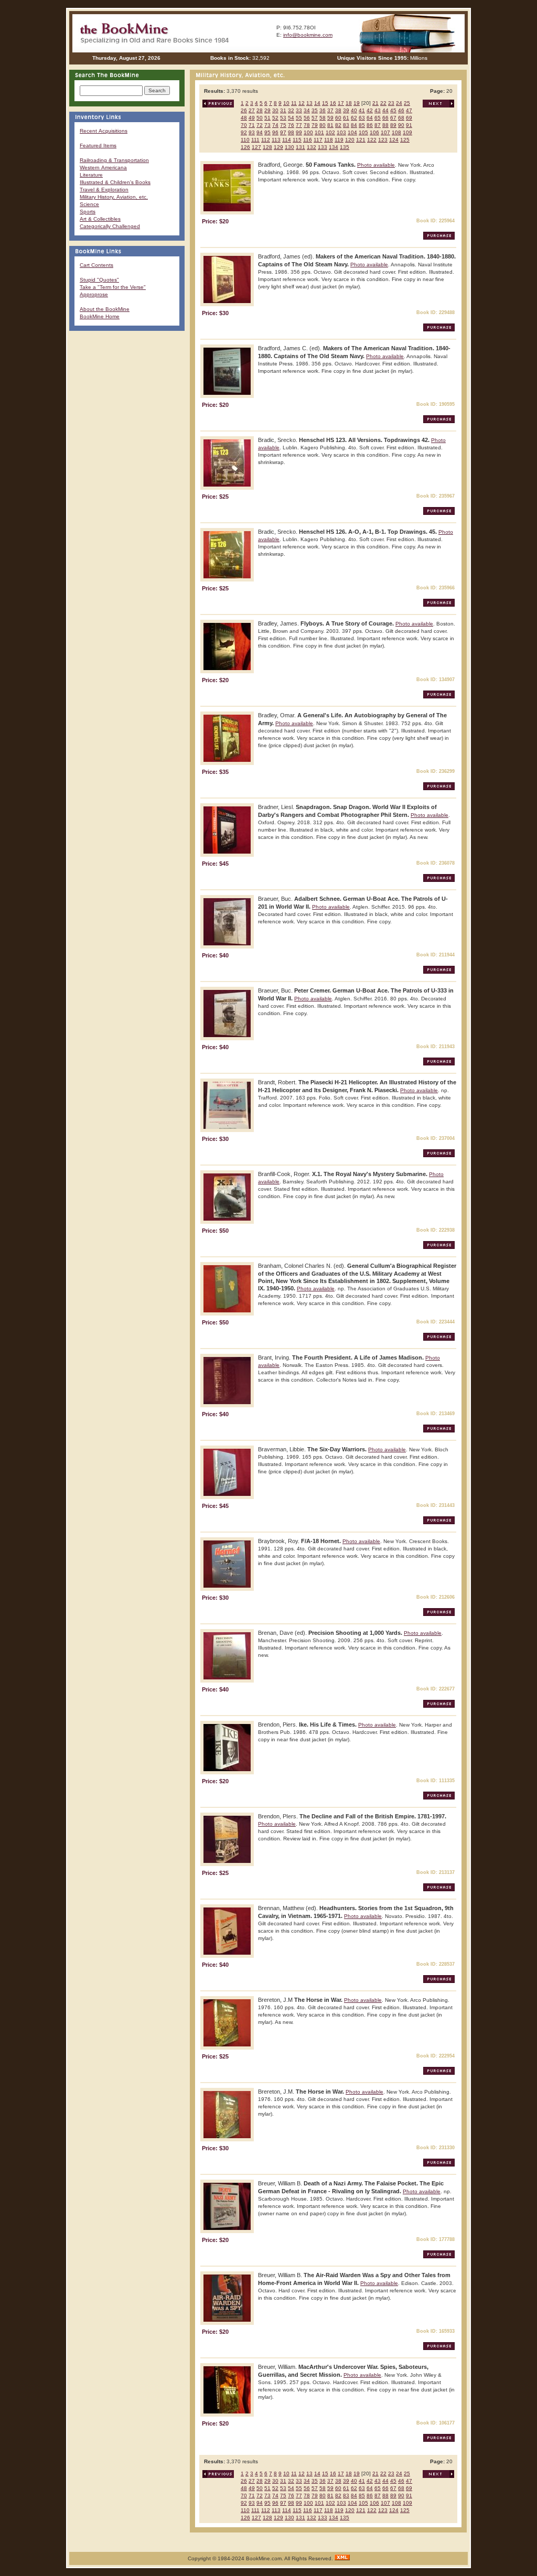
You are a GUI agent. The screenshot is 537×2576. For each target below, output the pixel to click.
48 (244, 118)
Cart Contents (96, 265)
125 (405, 140)
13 (309, 103)
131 (300, 147)
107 (385, 132)
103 (341, 132)
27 (252, 110)
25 (407, 103)
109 (407, 132)
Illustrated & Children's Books (115, 182)
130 (289, 147)
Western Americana (103, 168)
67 (393, 118)
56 (307, 118)
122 (372, 140)
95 (267, 132)
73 (267, 125)
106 (374, 132)
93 (252, 132)
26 (244, 110)
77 (299, 125)
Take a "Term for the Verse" (113, 287)
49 (252, 118)
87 (378, 125)
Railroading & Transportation (114, 160)
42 (370, 110)
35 (315, 110)
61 (346, 118)
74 (275, 125)
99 (299, 132)
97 (283, 132)
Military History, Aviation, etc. (114, 197)
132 (312, 147)
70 (244, 125)
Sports (88, 212)
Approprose (94, 294)
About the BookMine (105, 309)
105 (363, 132)
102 (330, 132)
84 (354, 125)
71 (252, 125)
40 (354, 110)
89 (393, 125)
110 (245, 140)
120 (350, 140)
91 (409, 125)
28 (260, 110)
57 (315, 118)
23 (391, 103)
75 (283, 125)
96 (275, 132)
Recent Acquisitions (104, 131)
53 (283, 118)
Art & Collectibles (100, 219)
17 (341, 103)
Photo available (376, 165)
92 (244, 132)
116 (308, 140)
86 (370, 125)
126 (245, 147)
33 (299, 110)
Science (89, 204)
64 (370, 118)
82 (338, 125)
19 (357, 103)
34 (307, 110)
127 (256, 147)
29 (267, 110)
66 (385, 118)
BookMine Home (100, 316)
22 (383, 103)
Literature (91, 175)
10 (286, 103)
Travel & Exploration (104, 190)
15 (325, 103)
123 (383, 140)
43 (378, 110)
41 (362, 110)
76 (291, 125)
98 (291, 132)
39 (346, 110)
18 (349, 103)
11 (294, 103)
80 (323, 125)
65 (378, 118)
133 (323, 147)
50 (260, 118)
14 (317, 103)
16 (333, 103)
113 (276, 140)
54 (291, 118)
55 (299, 118)
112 (266, 140)
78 (307, 125)
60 (338, 118)
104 (352, 132)
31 (283, 110)
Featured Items (98, 145)
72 (260, 125)
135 (345, 147)
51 (267, 118)
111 (255, 140)
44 (385, 110)
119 (339, 140)
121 (361, 140)
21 (375, 103)
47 (409, 110)
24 (399, 103)
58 (323, 118)
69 (409, 118)
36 (323, 110)
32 (291, 110)
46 (401, 110)
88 (385, 125)
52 (275, 118)
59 (330, 118)
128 (267, 147)
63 (362, 118)
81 (330, 125)
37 (330, 110)
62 (354, 118)
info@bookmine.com (308, 35)
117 (318, 140)
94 (260, 132)
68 (401, 118)
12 (302, 103)
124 (394, 140)
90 (401, 125)
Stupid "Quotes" (99, 280)
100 (308, 132)
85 (362, 125)
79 (315, 125)
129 (278, 147)
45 (393, 110)
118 (329, 140)
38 (338, 110)
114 (287, 140)
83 (346, 125)
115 (297, 140)
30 (275, 110)
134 (334, 147)
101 (319, 132)
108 (396, 132)
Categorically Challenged (110, 226)
